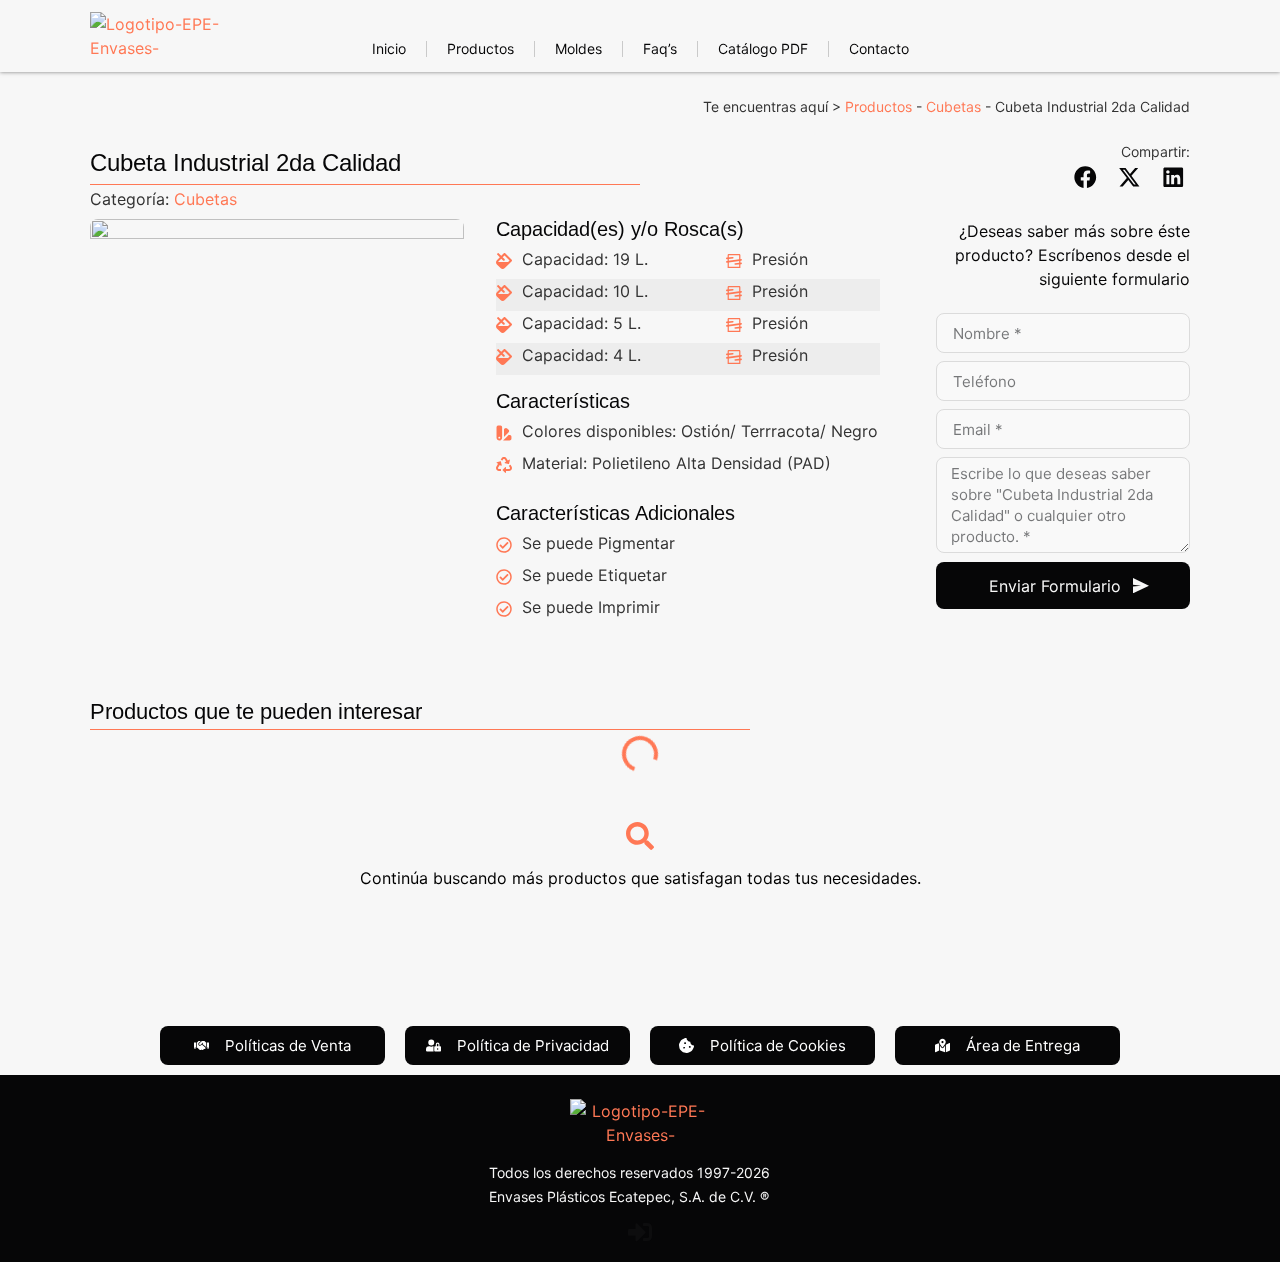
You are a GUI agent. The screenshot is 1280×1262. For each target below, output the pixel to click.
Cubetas (953, 106)
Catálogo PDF (763, 48)
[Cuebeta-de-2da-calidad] (277, 406)
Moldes (578, 48)
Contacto (879, 48)
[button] (1086, 177)
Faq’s (660, 48)
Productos (480, 48)
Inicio (389, 48)
